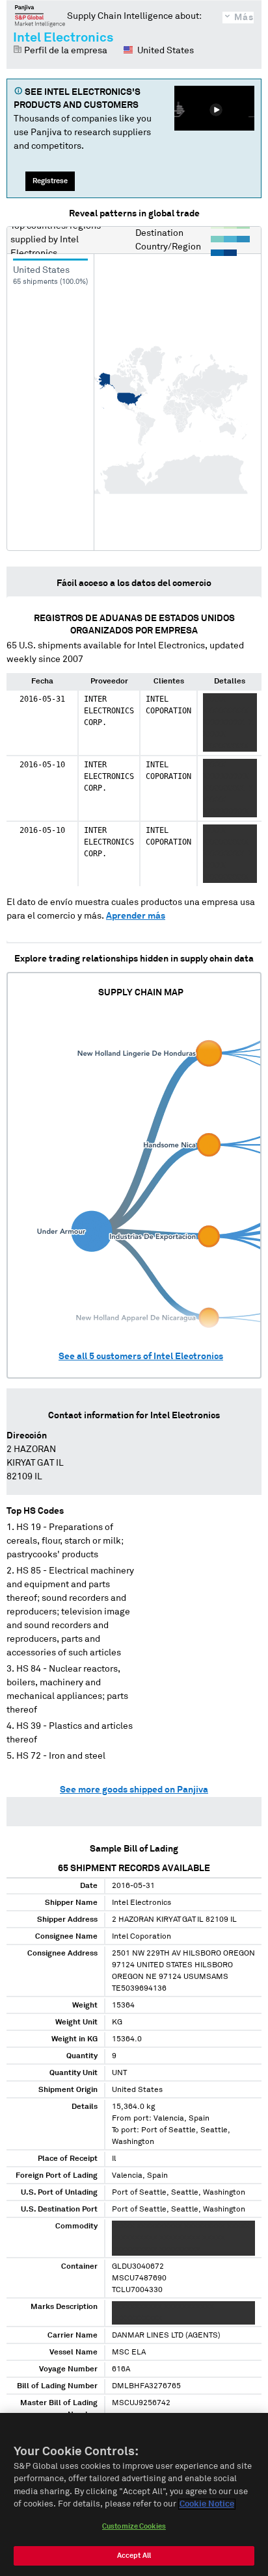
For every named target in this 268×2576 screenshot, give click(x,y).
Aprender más (136, 916)
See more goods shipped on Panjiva (134, 1790)
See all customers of (141, 1357)
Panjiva (40, 16)
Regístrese (50, 181)
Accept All (134, 2556)
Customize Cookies (134, 2526)
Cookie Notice (207, 2504)
